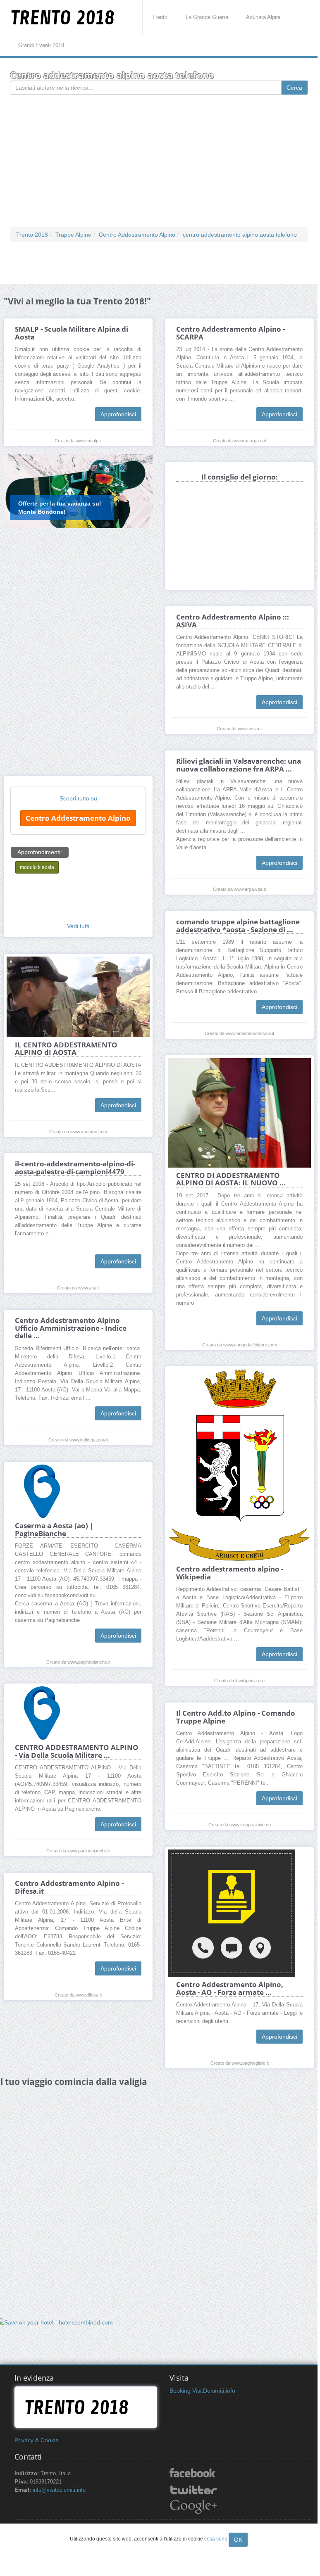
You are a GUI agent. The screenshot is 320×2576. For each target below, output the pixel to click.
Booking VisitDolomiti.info (202, 2391)
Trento (160, 17)
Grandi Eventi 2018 (41, 45)
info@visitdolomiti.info (59, 2490)
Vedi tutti (78, 926)
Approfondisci (118, 414)
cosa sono (216, 2539)
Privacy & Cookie (37, 2440)
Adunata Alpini (263, 17)
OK (238, 2540)
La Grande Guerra (207, 17)
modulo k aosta (37, 867)
